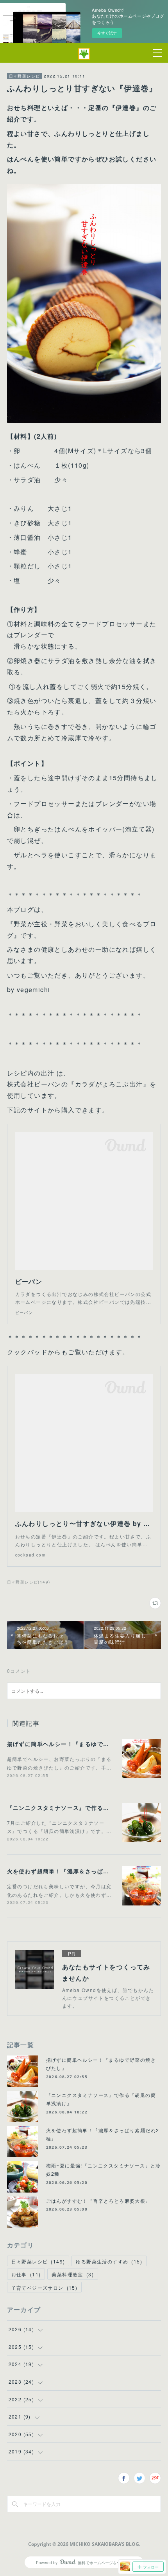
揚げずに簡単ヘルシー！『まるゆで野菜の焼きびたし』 (82, 1744)
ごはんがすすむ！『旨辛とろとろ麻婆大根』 (98, 2201)
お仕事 (26, 2274)
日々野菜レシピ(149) (29, 1582)
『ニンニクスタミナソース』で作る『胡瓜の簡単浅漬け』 (85, 1808)
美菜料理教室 (73, 2274)
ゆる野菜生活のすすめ (109, 2261)
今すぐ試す (107, 33)
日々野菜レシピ (25, 76)
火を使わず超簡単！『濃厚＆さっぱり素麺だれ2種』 (78, 1871)
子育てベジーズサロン (45, 2288)
